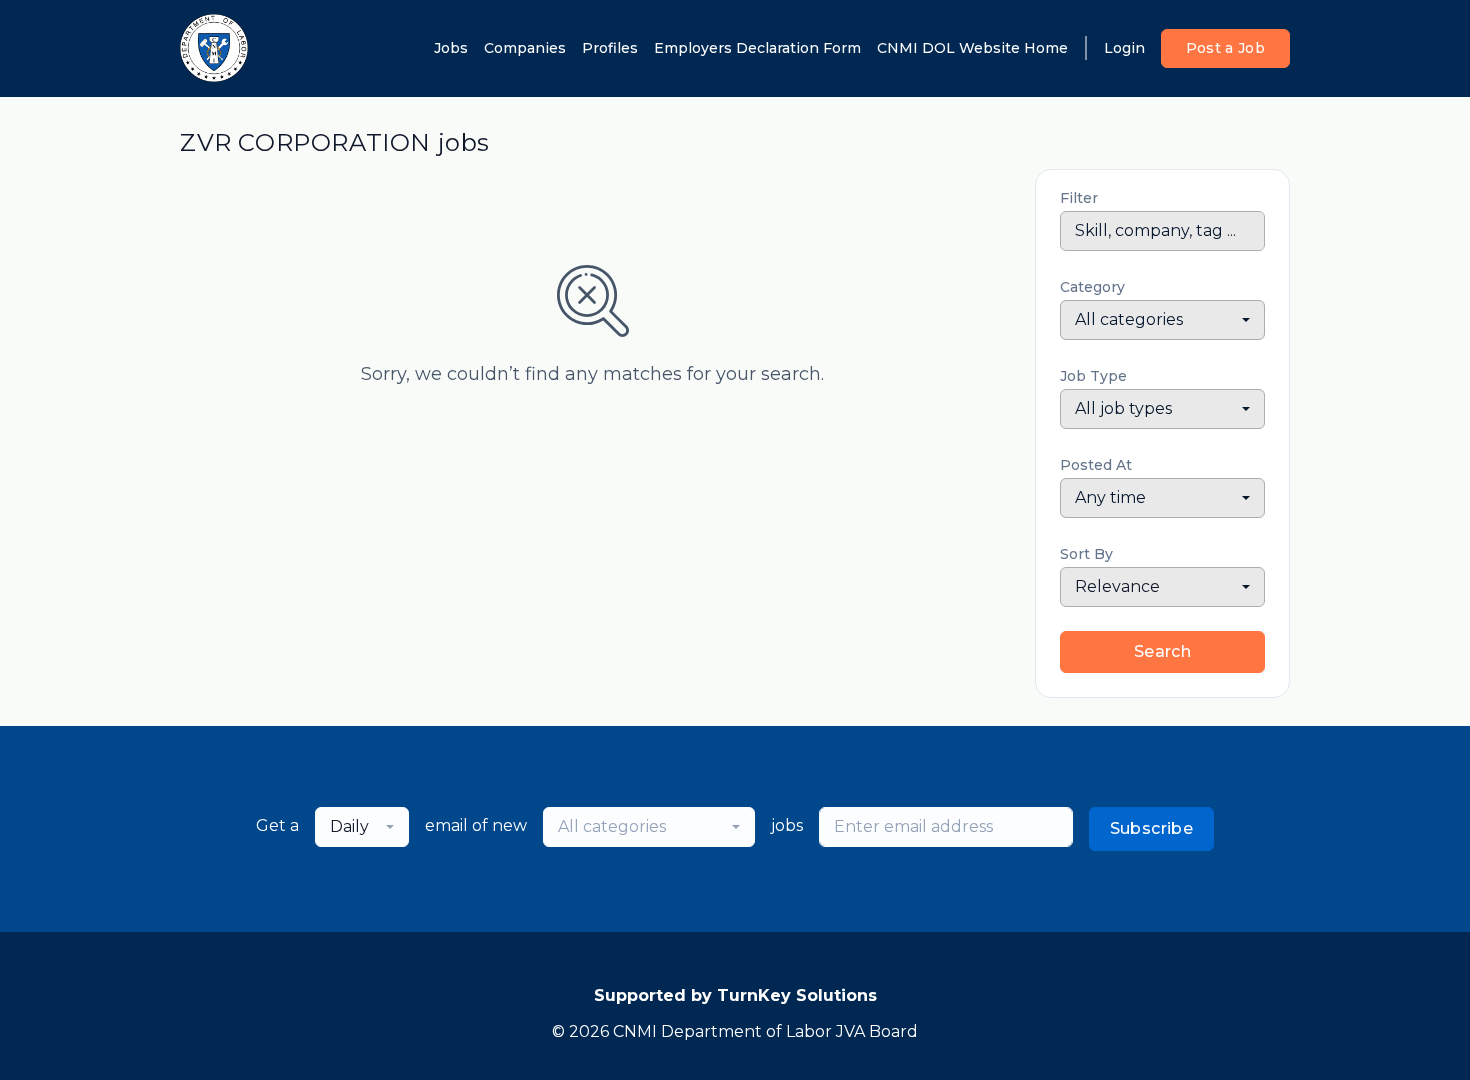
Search (1162, 651)
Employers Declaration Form (757, 48)
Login (1124, 48)
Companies (525, 48)
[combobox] (1162, 320)
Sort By (1086, 554)
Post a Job (1226, 48)
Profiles (610, 48)
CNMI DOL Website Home (972, 48)
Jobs (451, 48)
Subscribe (1152, 828)
